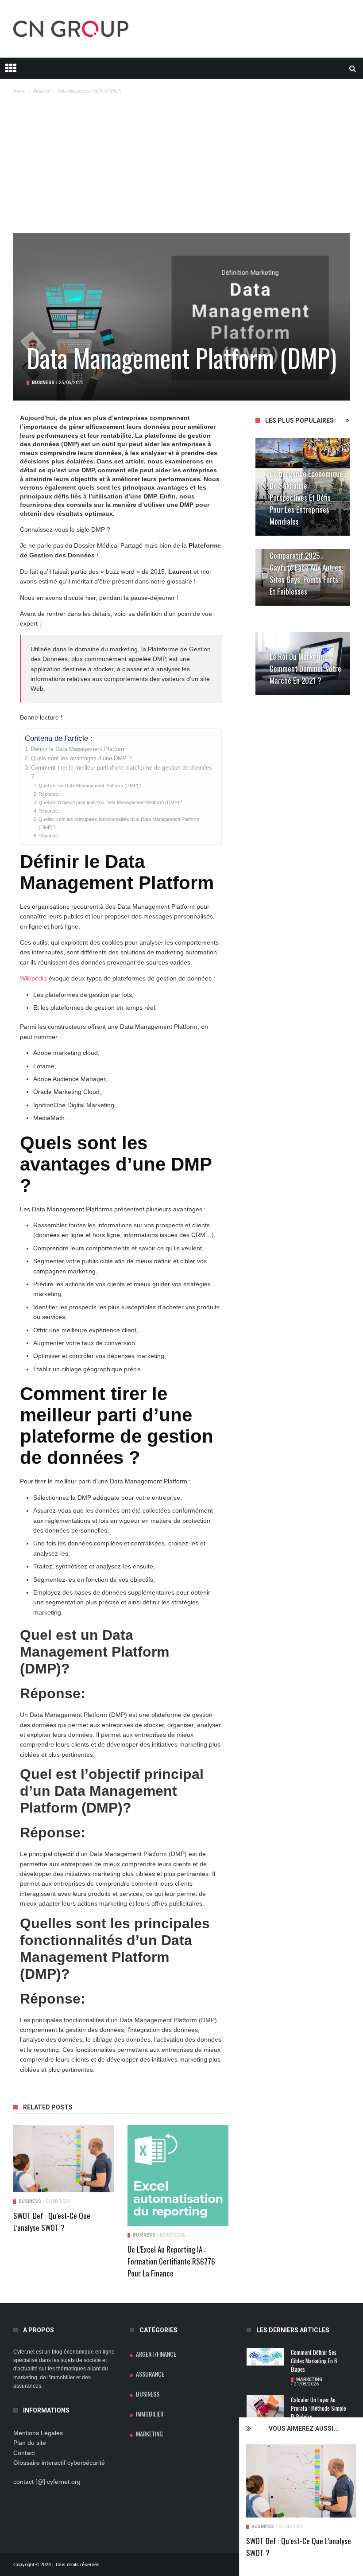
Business (263, 2527)
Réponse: (49, 794)
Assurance (150, 2374)
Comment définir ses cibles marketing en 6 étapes (314, 2361)
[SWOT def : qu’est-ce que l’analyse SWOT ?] (301, 2481)
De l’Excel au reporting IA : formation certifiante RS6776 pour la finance (171, 2261)
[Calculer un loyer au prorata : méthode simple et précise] (265, 2408)
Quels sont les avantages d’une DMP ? (81, 759)
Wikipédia (33, 978)
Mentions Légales (38, 2433)
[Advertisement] (181, 167)
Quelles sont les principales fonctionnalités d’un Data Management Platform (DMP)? (119, 823)
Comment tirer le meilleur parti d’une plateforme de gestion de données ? (122, 772)
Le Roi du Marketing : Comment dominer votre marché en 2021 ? (305, 668)
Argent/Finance (156, 2354)
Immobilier (150, 2414)
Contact (24, 2453)
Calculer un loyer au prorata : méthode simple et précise (319, 2408)
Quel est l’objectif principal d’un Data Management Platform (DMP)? (110, 802)
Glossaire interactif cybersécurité (59, 2463)
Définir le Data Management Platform (78, 749)
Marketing (149, 2434)
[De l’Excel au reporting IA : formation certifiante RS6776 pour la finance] (178, 2175)
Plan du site (30, 2443)
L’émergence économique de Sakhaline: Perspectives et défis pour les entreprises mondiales (306, 497)
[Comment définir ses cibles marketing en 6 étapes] (265, 2357)
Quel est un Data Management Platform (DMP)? (90, 786)
